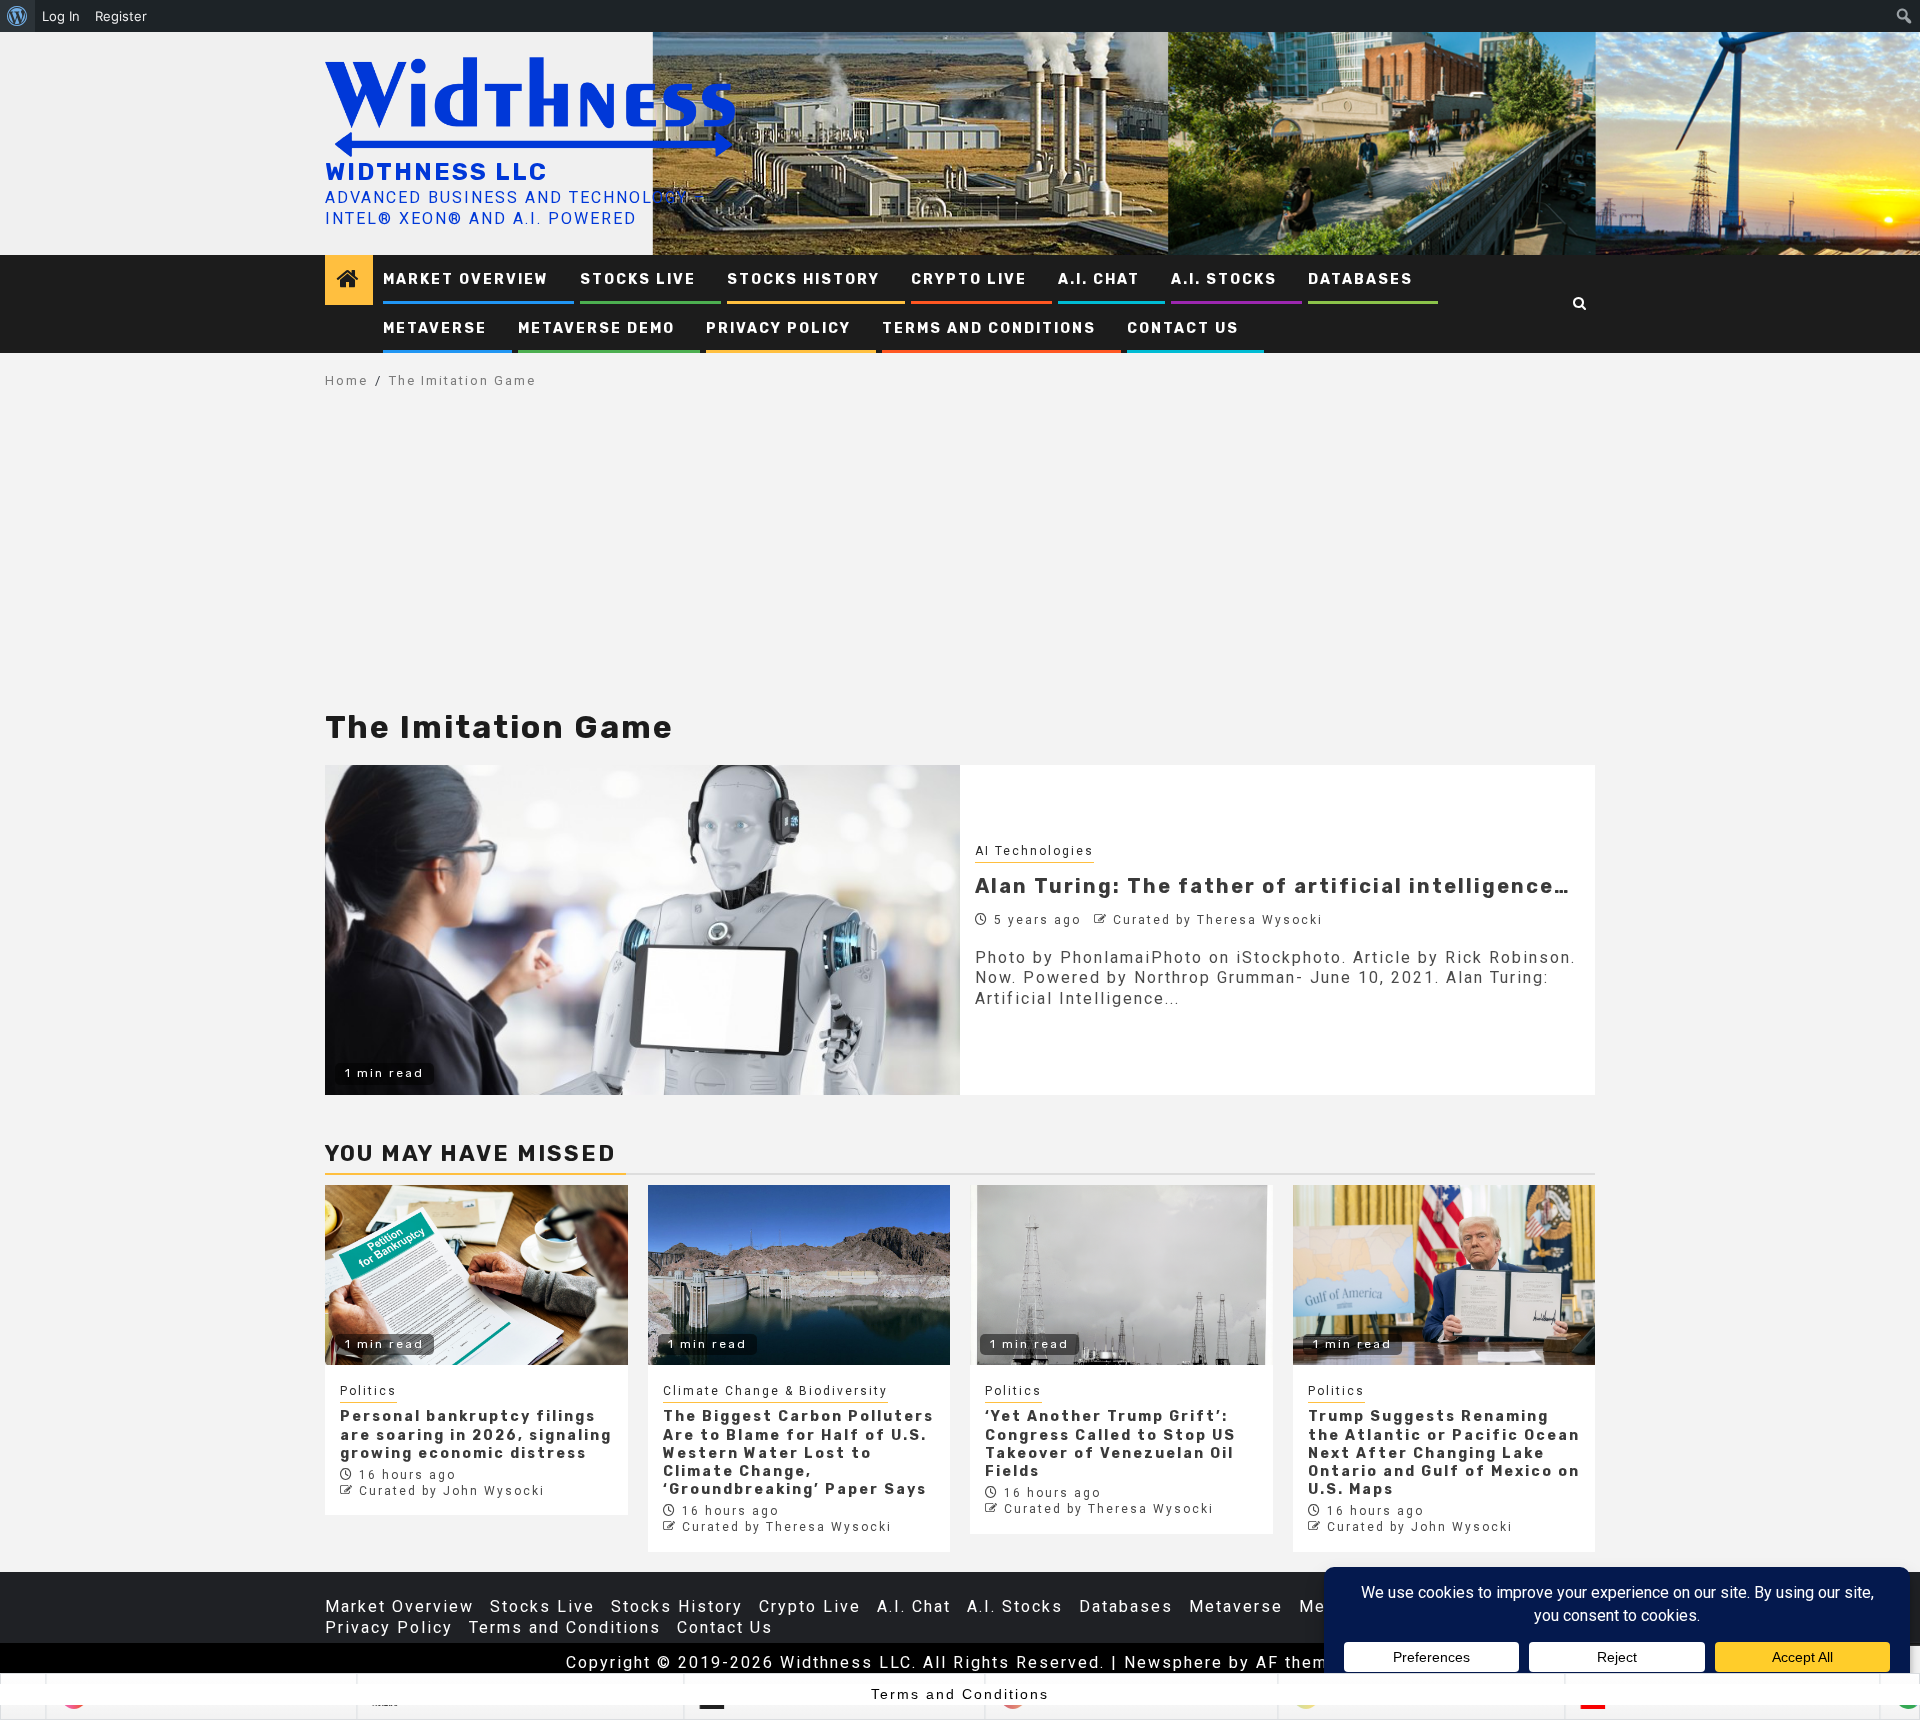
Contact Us (1183, 328)
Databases (1360, 279)
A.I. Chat (1099, 279)
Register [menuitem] (121, 16)
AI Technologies (1034, 851)
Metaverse (435, 328)
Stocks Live (638, 279)
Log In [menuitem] (61, 16)
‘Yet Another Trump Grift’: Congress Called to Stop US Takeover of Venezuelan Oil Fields (1110, 1444)
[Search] (1580, 304)
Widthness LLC (436, 172)
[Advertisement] (960, 560)
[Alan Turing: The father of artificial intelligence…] (642, 930)
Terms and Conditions (989, 328)
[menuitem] (17, 16)
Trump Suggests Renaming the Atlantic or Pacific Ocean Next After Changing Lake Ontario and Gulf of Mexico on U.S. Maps (1444, 1453)
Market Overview (466, 279)
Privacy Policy (778, 328)
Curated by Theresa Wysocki (1218, 920)
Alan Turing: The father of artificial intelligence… (1273, 886)
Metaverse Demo (596, 328)
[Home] (349, 281)
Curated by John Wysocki (452, 1491)
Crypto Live (969, 279)
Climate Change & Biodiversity (775, 1391)
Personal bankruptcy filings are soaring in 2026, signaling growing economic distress (476, 1434)
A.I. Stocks (1224, 279)
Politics (368, 1391)
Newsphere (1173, 1662)
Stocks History (803, 279)
